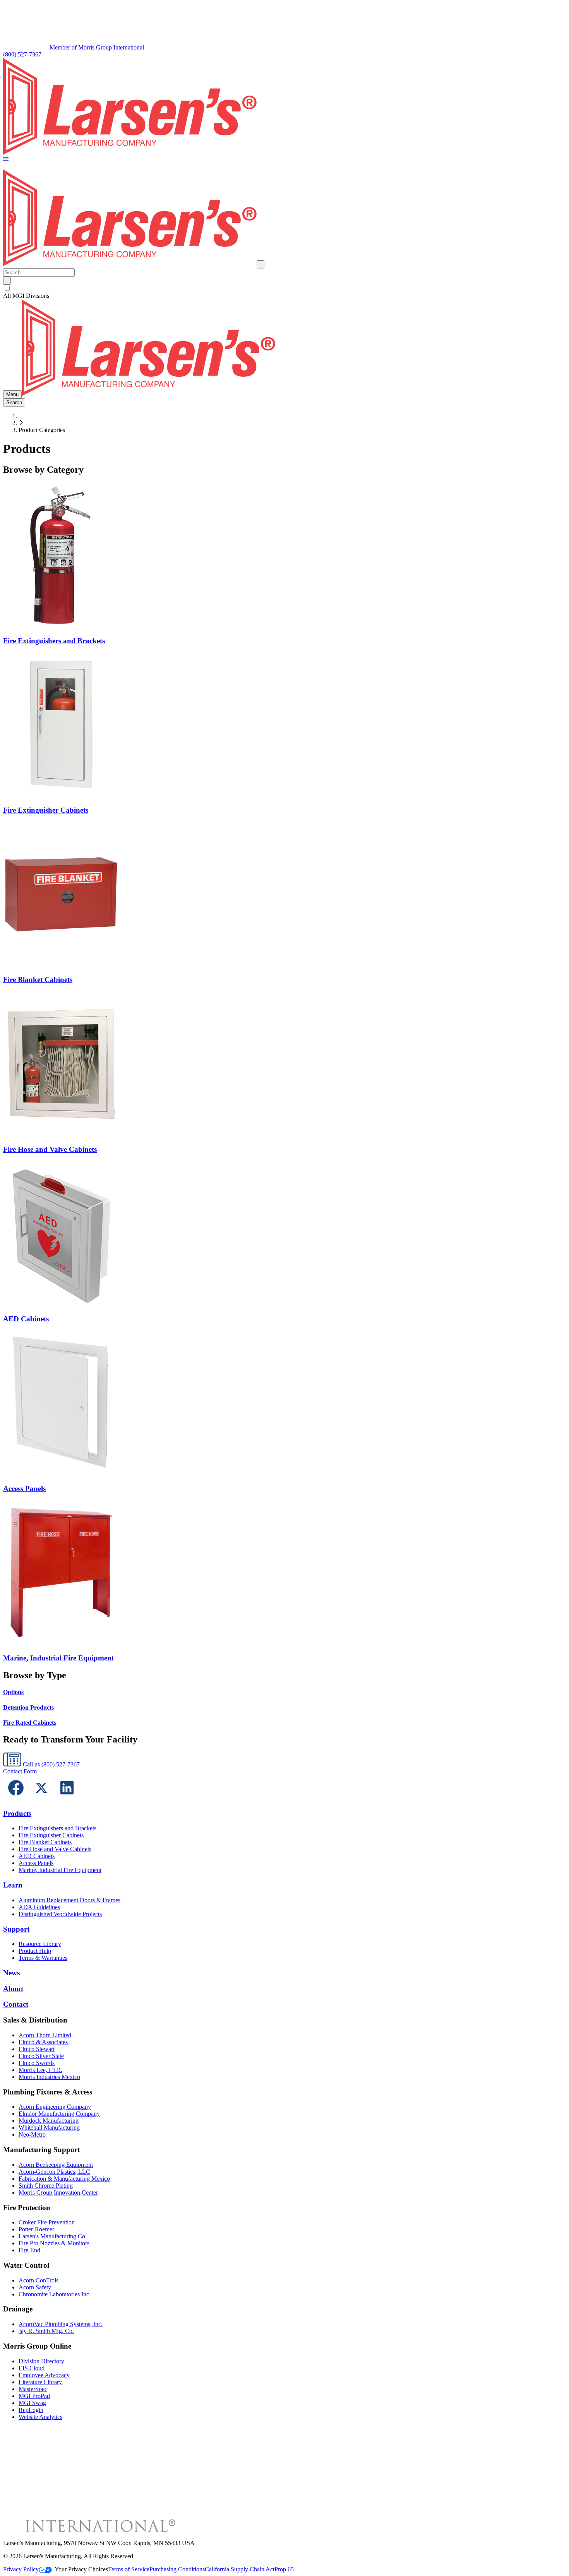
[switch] (7, 288)
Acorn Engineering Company (55, 2107)
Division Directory (41, 2361)
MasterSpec (33, 2389)
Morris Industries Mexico (49, 2077)
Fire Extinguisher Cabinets (51, 1835)
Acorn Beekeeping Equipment (56, 2165)
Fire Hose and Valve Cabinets (55, 1849)
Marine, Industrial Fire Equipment (60, 1870)
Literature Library (40, 2382)
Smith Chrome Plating (46, 2186)
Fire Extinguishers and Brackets (57, 1828)
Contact (16, 2004)
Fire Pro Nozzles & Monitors (54, 2243)
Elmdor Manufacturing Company (59, 2114)
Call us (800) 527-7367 (51, 1764)
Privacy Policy (21, 2569)
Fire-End (29, 2250)
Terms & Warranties (43, 1958)
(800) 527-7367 (22, 54)
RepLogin (31, 2410)
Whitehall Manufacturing (49, 2128)
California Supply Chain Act (240, 2569)
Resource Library (40, 1944)
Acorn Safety (35, 2287)
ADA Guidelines (39, 1907)
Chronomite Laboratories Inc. (55, 2294)
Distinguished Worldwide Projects (60, 1914)
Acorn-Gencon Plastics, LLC (54, 2172)
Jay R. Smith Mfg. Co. (46, 2331)
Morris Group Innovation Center (58, 2193)
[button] (6, 160)
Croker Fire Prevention (47, 2222)
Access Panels (36, 1863)
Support (16, 1929)
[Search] (7, 281)
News (11, 1973)
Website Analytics (40, 2417)
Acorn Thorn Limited (45, 2035)
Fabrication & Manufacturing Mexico (64, 2179)
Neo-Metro (32, 2134)
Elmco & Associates (43, 2042)
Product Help (35, 1951)
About (13, 1989)
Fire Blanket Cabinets (45, 1842)
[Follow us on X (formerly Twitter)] (41, 1798)
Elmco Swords (37, 2063)
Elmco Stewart (37, 2049)
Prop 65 (284, 2569)
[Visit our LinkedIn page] (67, 1798)
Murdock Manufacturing (49, 2121)
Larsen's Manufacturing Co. (53, 2236)
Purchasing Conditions (177, 2569)
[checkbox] (284, 289)
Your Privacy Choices (81, 2569)
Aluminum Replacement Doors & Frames (69, 1900)
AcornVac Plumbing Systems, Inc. (61, 2324)
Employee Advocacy (44, 2375)
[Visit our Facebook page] (16, 1798)
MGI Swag (32, 2403)
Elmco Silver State (41, 2056)
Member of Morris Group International (97, 47)
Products (17, 1813)
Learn (13, 1885)
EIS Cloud (32, 2368)
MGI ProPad (34, 2396)
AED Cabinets (37, 1856)
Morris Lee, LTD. (40, 2070)
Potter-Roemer (36, 2229)
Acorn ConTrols (39, 2280)
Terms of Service (129, 2569)
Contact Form (20, 1771)
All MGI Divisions (26, 296)
